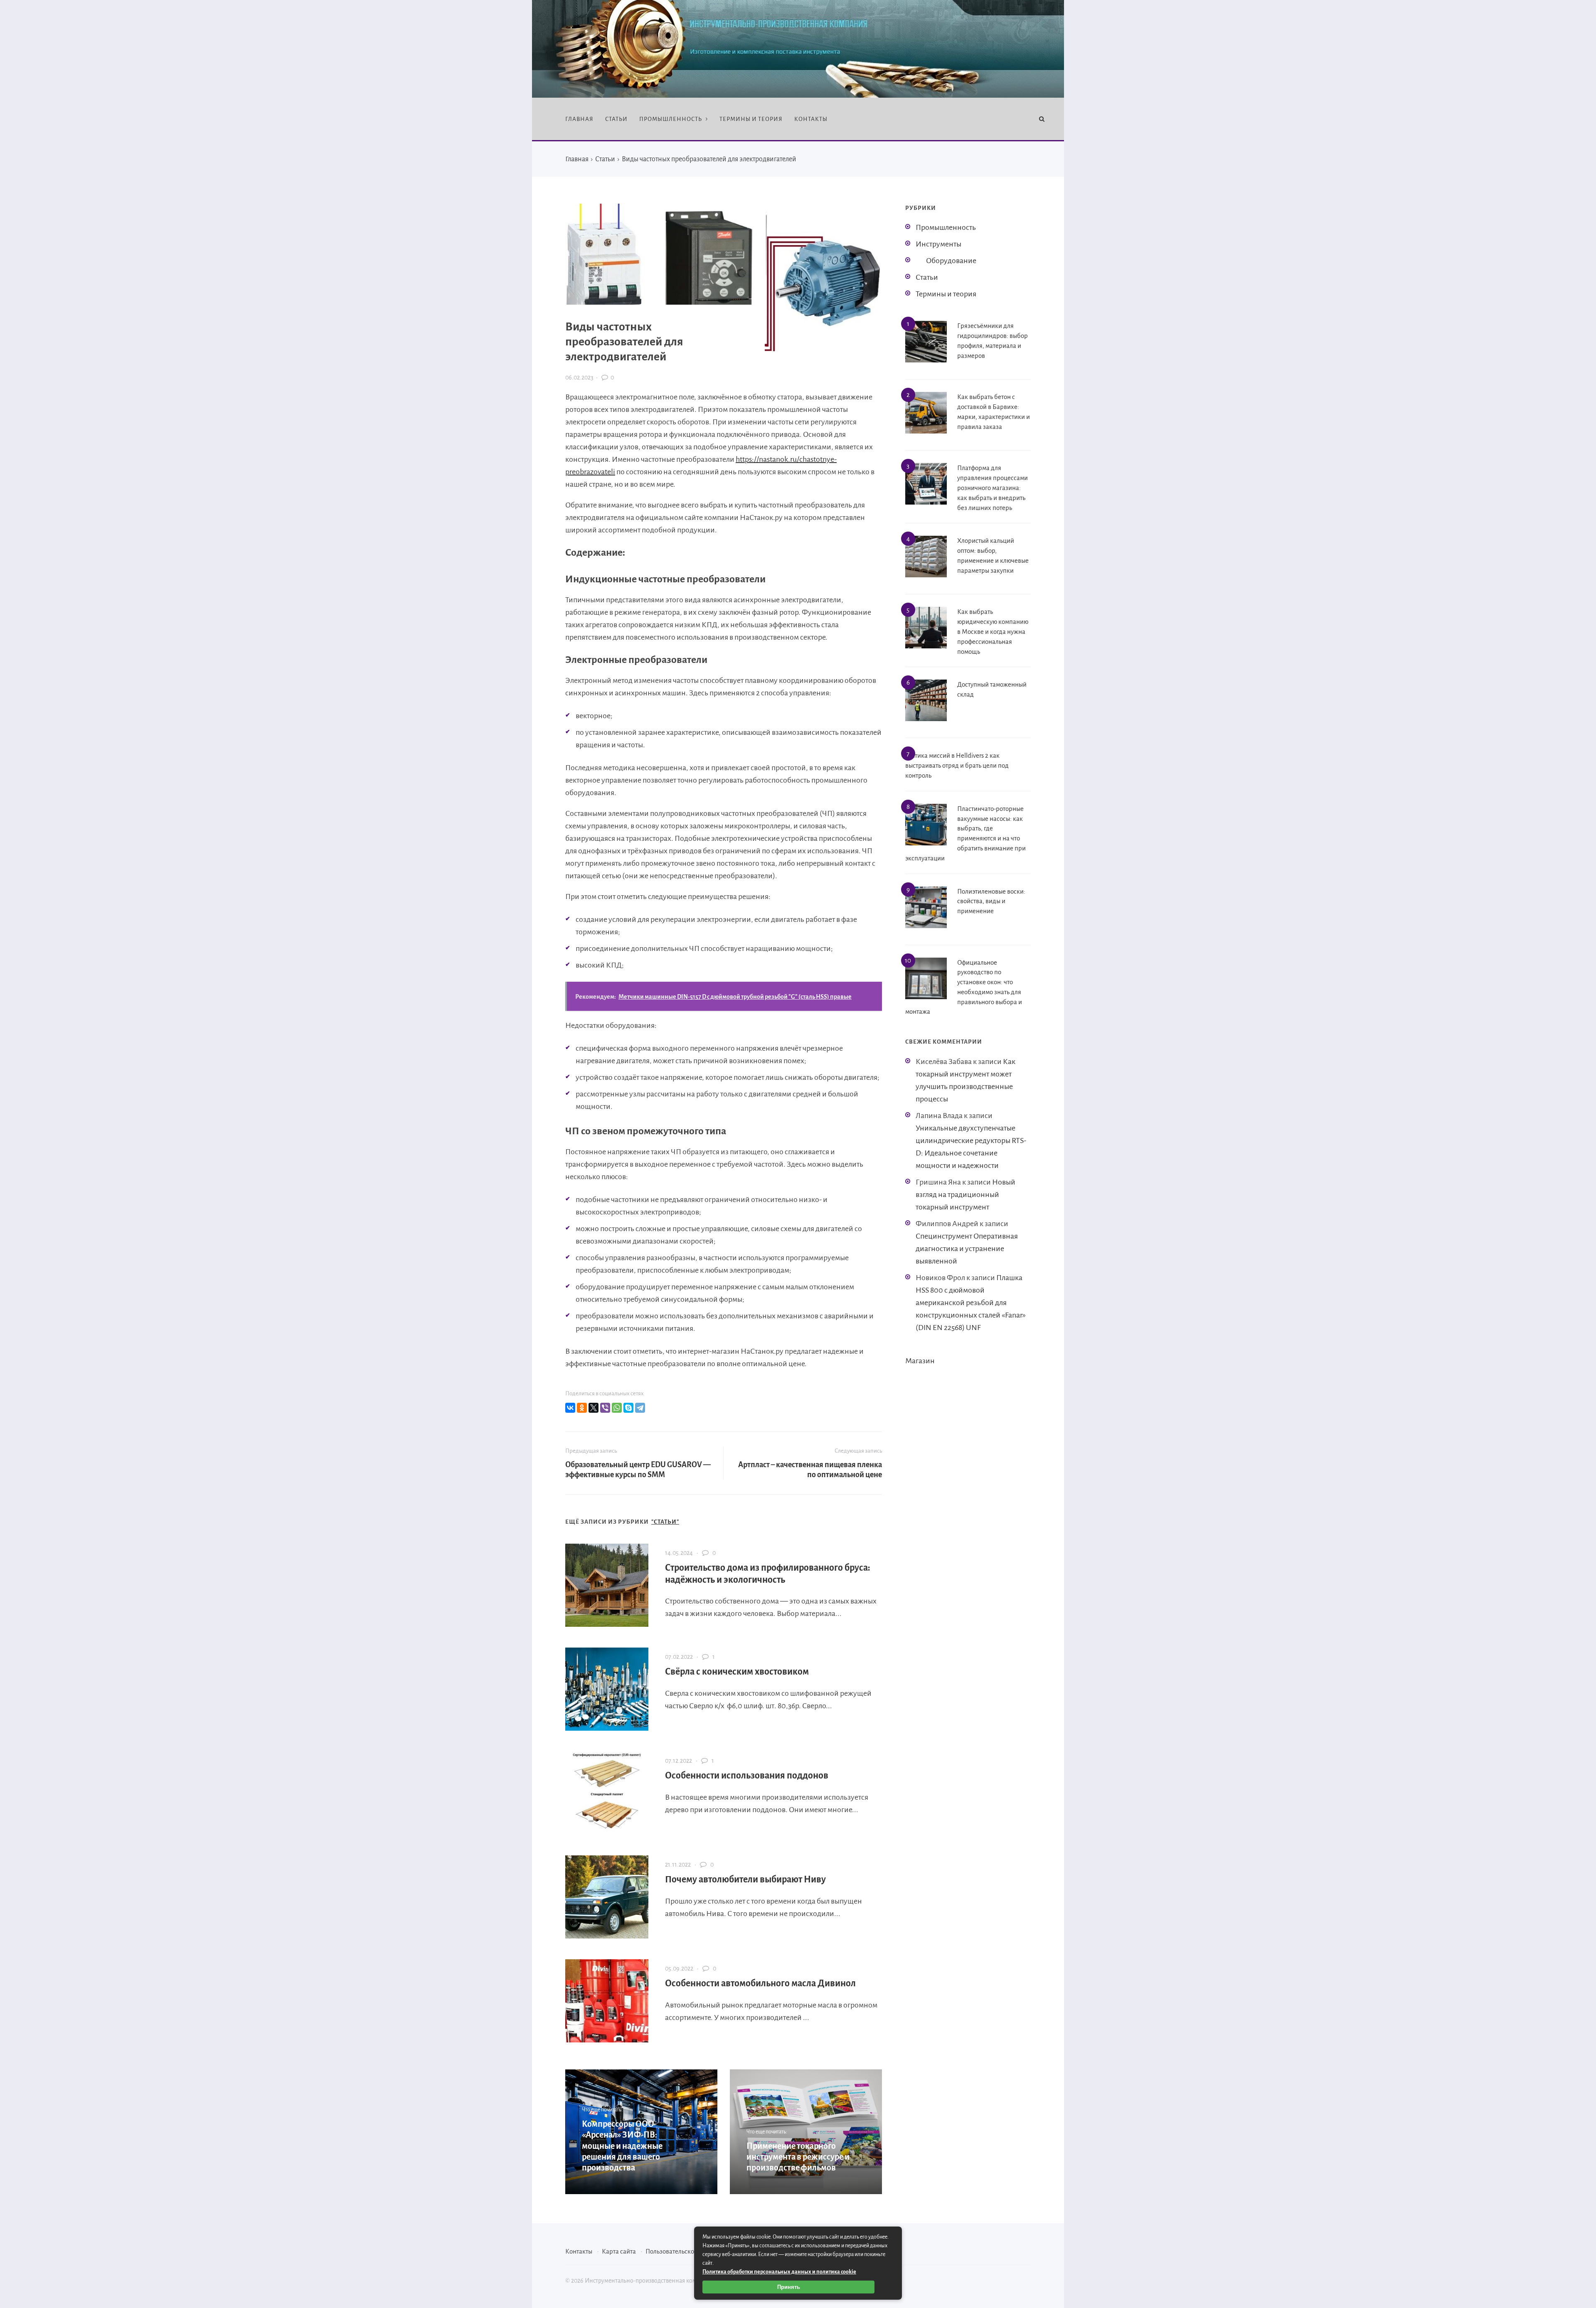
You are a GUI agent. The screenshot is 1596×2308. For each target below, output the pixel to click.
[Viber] (605, 1408)
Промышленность (946, 227)
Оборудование (951, 261)
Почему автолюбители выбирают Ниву (745, 1879)
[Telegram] (640, 1408)
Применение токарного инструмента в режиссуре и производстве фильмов (798, 2157)
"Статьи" (665, 1522)
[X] (594, 1408)
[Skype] (628, 1408)
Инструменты (938, 244)
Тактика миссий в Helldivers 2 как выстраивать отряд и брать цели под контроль (957, 765)
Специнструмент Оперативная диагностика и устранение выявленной (967, 1249)
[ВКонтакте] (570, 1408)
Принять (789, 2287)
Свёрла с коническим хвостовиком (737, 1672)
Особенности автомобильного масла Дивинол (760, 1983)
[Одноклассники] (582, 1408)
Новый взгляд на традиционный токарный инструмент (965, 1195)
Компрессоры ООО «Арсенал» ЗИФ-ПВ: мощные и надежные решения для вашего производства (622, 2146)
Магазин (920, 1361)
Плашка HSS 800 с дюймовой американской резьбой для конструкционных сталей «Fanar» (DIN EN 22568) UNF (971, 1303)
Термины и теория (946, 294)
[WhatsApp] (617, 1408)
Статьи (927, 277)
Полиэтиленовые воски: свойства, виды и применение (991, 901)
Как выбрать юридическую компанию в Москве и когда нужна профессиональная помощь (993, 631)
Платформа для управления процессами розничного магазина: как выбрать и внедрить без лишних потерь (993, 488)
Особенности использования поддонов (747, 1776)
